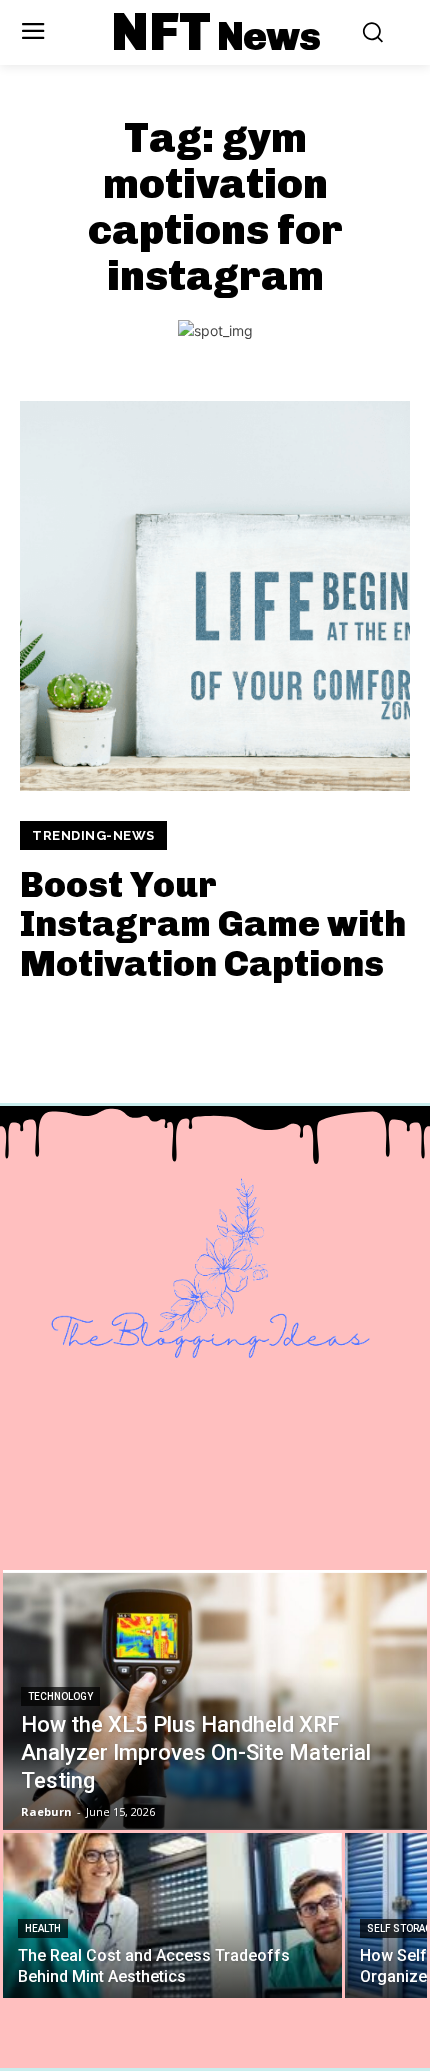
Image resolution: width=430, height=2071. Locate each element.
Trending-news (93, 835)
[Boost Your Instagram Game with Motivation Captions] (215, 596)
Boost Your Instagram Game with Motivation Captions (213, 924)
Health (43, 1928)
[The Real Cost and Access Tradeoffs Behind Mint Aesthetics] (172, 1915)
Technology (60, 1696)
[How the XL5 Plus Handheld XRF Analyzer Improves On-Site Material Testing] (215, 1700)
